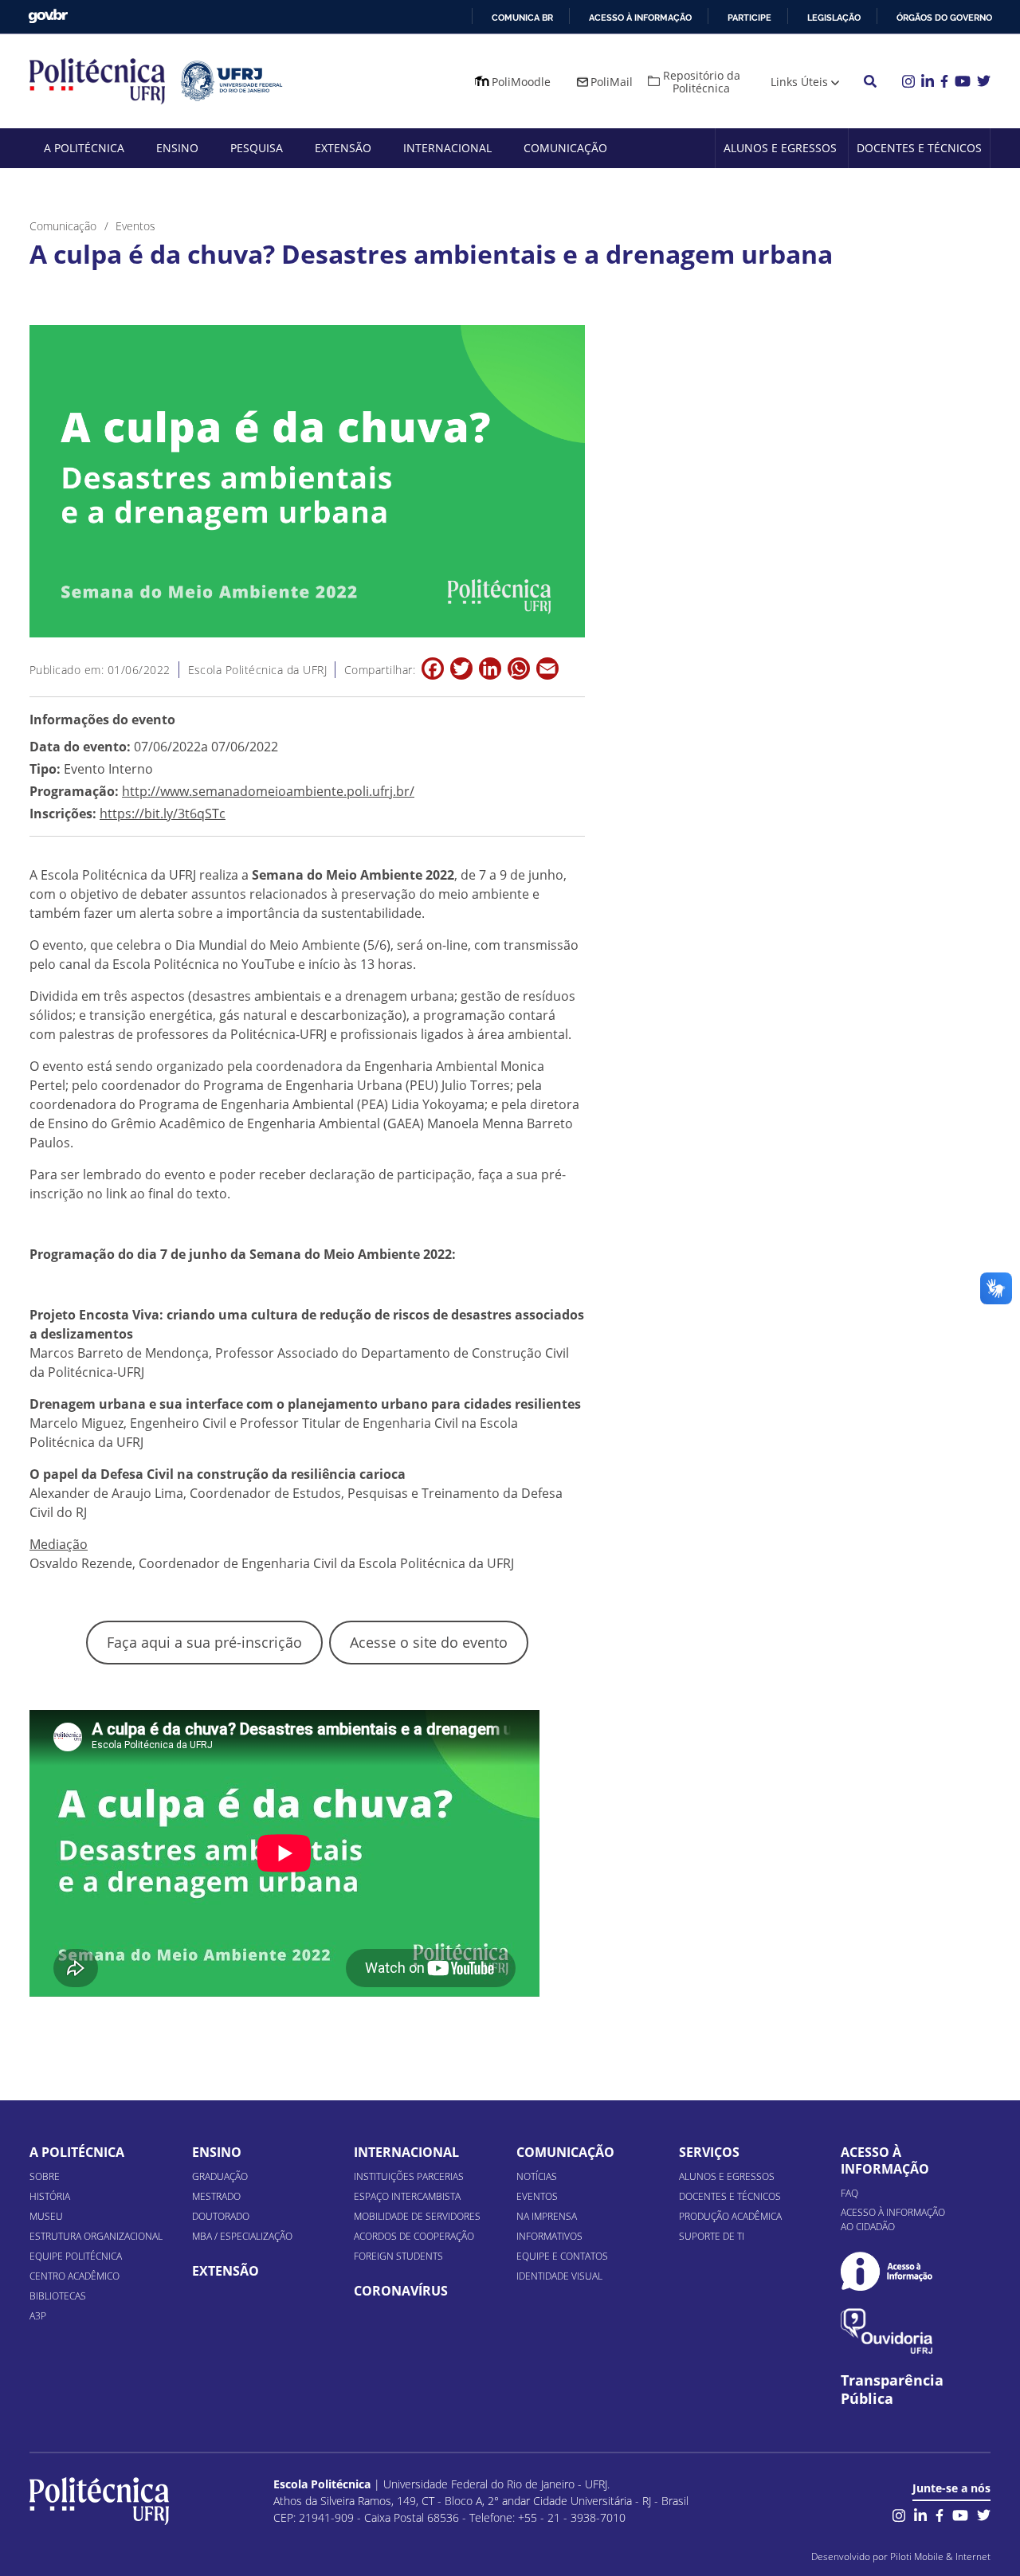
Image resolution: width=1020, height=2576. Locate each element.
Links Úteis (799, 82)
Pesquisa (257, 148)
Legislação (834, 18)
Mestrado (216, 2196)
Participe (749, 18)
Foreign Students (398, 2256)
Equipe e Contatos (562, 2256)
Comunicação (565, 148)
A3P (38, 2316)
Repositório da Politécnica (702, 82)
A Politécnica (84, 148)
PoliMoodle (521, 82)
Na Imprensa (547, 2216)
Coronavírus (401, 2291)
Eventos (537, 2196)
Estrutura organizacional (96, 2236)
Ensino (177, 148)
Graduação (220, 2176)
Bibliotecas (58, 2296)
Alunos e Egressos (780, 148)
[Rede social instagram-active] (899, 2513)
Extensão (343, 148)
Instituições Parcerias (409, 2176)
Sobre (45, 2176)
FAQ (849, 2193)
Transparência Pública (892, 2390)
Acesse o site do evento (429, 1642)
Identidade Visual (559, 2276)
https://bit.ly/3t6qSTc (163, 814)
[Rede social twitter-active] (984, 2513)
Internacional (447, 148)
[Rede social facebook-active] (940, 2513)
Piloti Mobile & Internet (940, 2556)
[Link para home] (99, 2501)
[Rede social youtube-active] (960, 2513)
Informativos (549, 2236)
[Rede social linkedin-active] (920, 2513)
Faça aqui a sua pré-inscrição (204, 1642)
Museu (46, 2216)
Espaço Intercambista (407, 2196)
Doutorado (221, 2216)
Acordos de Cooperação (414, 2236)
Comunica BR (522, 18)
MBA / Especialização (242, 2236)
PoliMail (612, 82)
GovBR (48, 16)
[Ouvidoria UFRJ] (887, 2331)
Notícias (537, 2176)
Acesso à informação (640, 18)
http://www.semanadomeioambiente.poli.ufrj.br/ (268, 791)
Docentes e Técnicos (919, 148)
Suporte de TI (712, 2236)
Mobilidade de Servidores (417, 2216)
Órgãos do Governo (944, 18)
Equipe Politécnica (76, 2256)
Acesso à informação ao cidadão (893, 2219)
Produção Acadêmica (730, 2216)
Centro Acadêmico (75, 2276)
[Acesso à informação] (887, 2271)
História (50, 2196)
